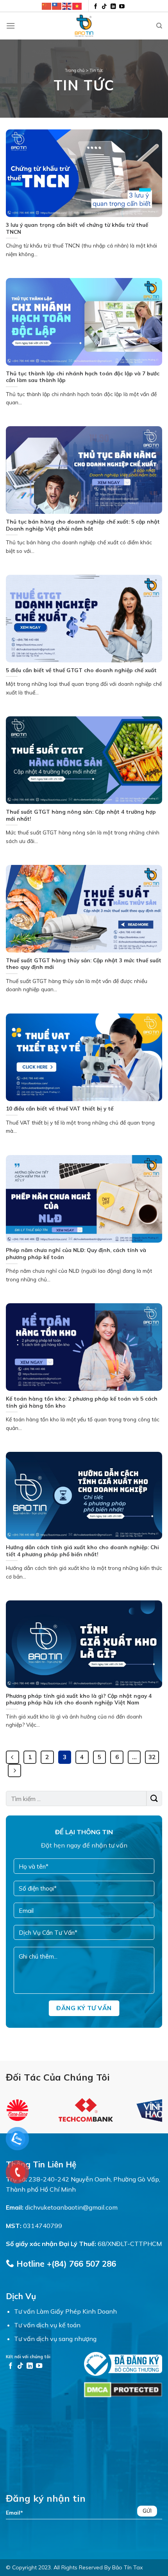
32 (152, 1757)
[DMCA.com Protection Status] (123, 2389)
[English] (67, 6)
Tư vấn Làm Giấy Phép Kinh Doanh (65, 2311)
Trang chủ (75, 70)
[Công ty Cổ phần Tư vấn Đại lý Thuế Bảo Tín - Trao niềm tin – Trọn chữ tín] (84, 26)
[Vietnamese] (77, 6)
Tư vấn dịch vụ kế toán (47, 2325)
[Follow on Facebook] (96, 7)
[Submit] (154, 1798)
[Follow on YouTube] (122, 7)
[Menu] (11, 26)
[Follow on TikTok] (104, 7)
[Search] (159, 26)
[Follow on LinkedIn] (113, 7)
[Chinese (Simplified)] (47, 6)
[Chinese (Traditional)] (57, 6)
